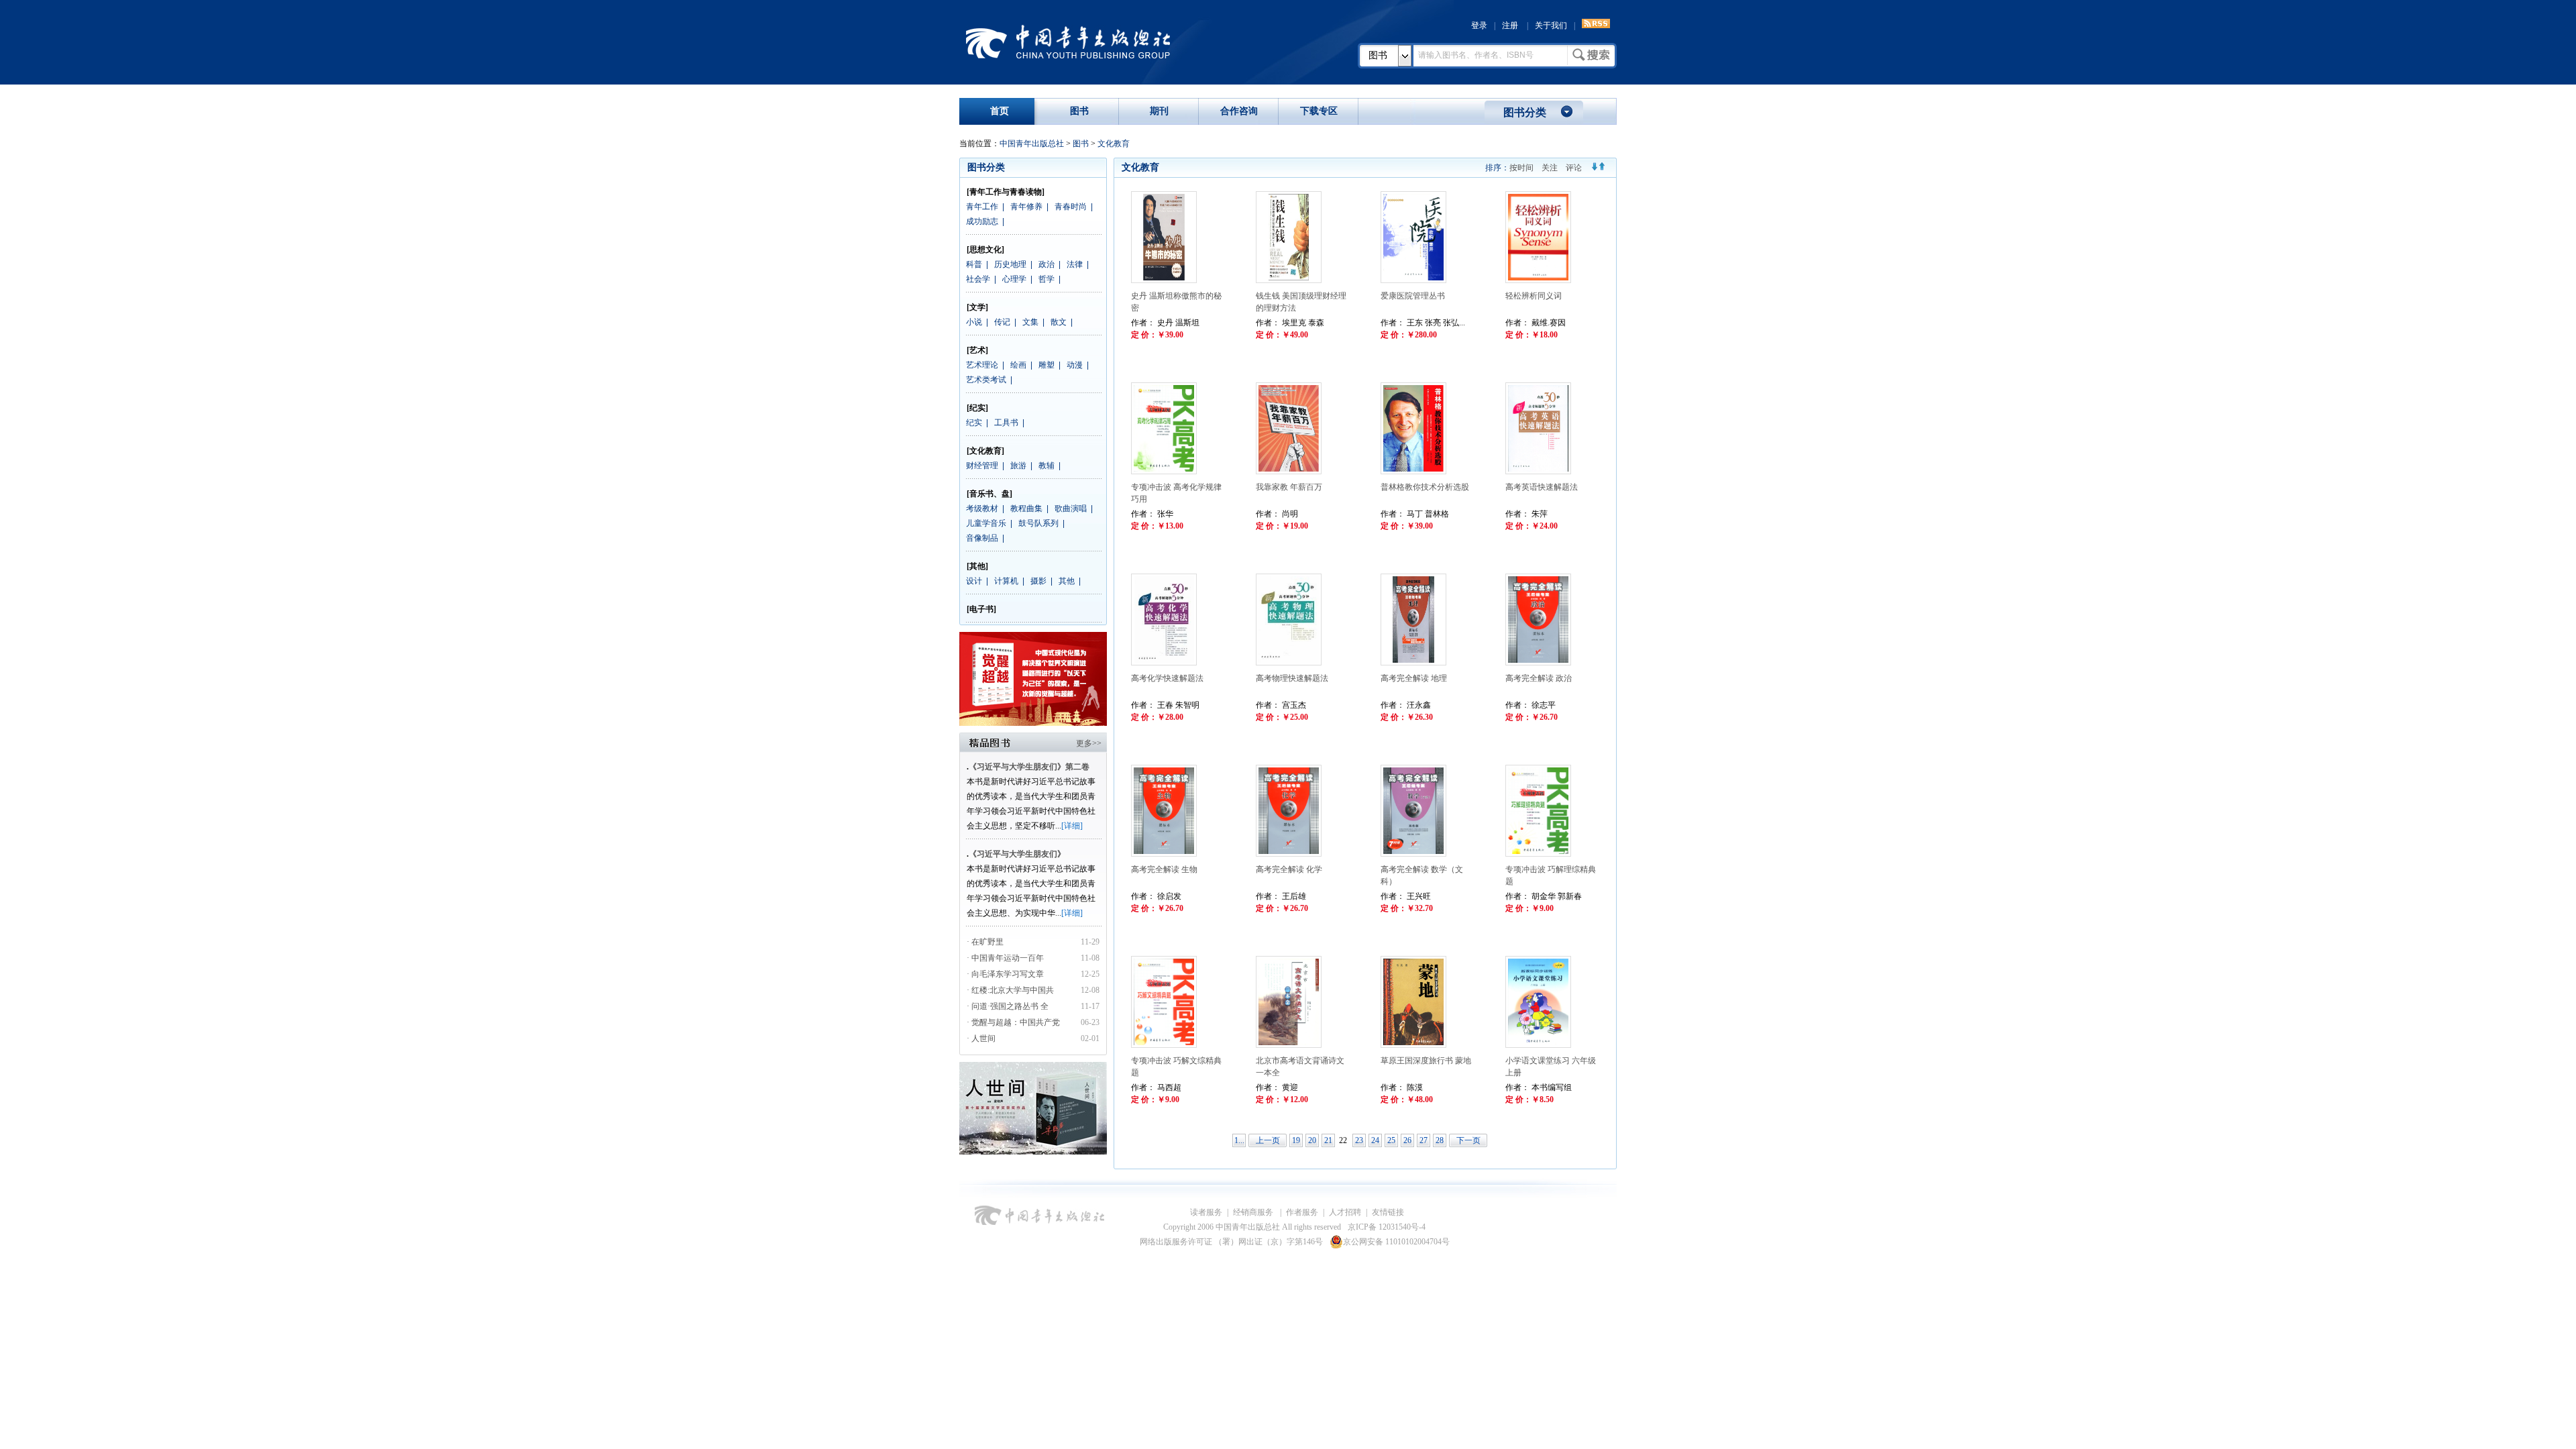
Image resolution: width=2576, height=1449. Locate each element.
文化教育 (1114, 144)
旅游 (1018, 466)
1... (1239, 1140)
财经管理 (982, 466)
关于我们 (1551, 25)
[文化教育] (985, 451)
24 (1375, 1140)
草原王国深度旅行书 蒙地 (1426, 1061)
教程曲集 (1026, 508)
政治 (1046, 264)
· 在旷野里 (985, 942)
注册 (1510, 25)
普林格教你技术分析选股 (1425, 487)
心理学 (1014, 279)
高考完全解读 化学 (1289, 869)
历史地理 (1010, 264)
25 (1391, 1140)
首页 (1000, 111)
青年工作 (982, 207)
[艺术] (977, 350)
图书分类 (1525, 112)
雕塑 (1046, 365)
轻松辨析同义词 (1534, 296)
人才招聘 (1345, 1212)
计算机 (1006, 581)
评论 (1574, 168)
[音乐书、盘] (989, 494)
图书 (1378, 55)
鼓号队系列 (1038, 523)
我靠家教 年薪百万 (1289, 487)
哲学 (1046, 279)
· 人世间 (981, 1038)
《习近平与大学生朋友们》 (1017, 854)
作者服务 (1302, 1212)
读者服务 (1206, 1212)
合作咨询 (1239, 111)
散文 (1059, 322)
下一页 (1468, 1140)
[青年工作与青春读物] (1006, 192)
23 (1359, 1140)
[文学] (977, 307)
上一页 (1268, 1140)
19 (1296, 1140)
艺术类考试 (986, 380)
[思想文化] (985, 250)
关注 (1550, 168)
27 (1424, 1140)
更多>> (1089, 743)
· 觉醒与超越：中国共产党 (1014, 1022)
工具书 (1006, 423)
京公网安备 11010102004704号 (1396, 1242)
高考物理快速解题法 (1292, 678)
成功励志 (982, 221)
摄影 (1038, 581)
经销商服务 (1254, 1212)
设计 (974, 581)
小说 (974, 322)
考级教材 (982, 508)
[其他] (977, 566)
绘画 (1018, 365)
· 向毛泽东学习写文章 (1005, 974)
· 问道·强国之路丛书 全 (1009, 1006)
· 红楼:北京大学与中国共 (1011, 990)
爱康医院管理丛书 (1413, 296)
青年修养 (1026, 207)
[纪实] (977, 408)
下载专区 (1319, 111)
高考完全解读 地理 (1414, 678)
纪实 (974, 423)
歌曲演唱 (1071, 508)
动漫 (1075, 365)
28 (1440, 1140)
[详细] (1072, 826)
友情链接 (1388, 1212)
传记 (1002, 322)
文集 (1030, 322)
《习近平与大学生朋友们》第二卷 (1029, 767)
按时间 (1521, 168)
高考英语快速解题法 (1542, 487)
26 (1407, 1140)
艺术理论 (982, 365)
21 (1328, 1140)
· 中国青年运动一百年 (1005, 958)
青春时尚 (1071, 207)
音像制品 (982, 538)
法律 (1075, 264)
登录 (1479, 25)
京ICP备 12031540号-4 (1387, 1227)
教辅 (1046, 466)
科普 (974, 264)
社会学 (978, 279)
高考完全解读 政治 (1539, 678)
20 (1312, 1140)
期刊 (1159, 111)
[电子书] (981, 609)
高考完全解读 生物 (1164, 869)
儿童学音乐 (986, 523)
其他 (1067, 581)
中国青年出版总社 (1068, 42)
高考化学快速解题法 (1167, 678)
